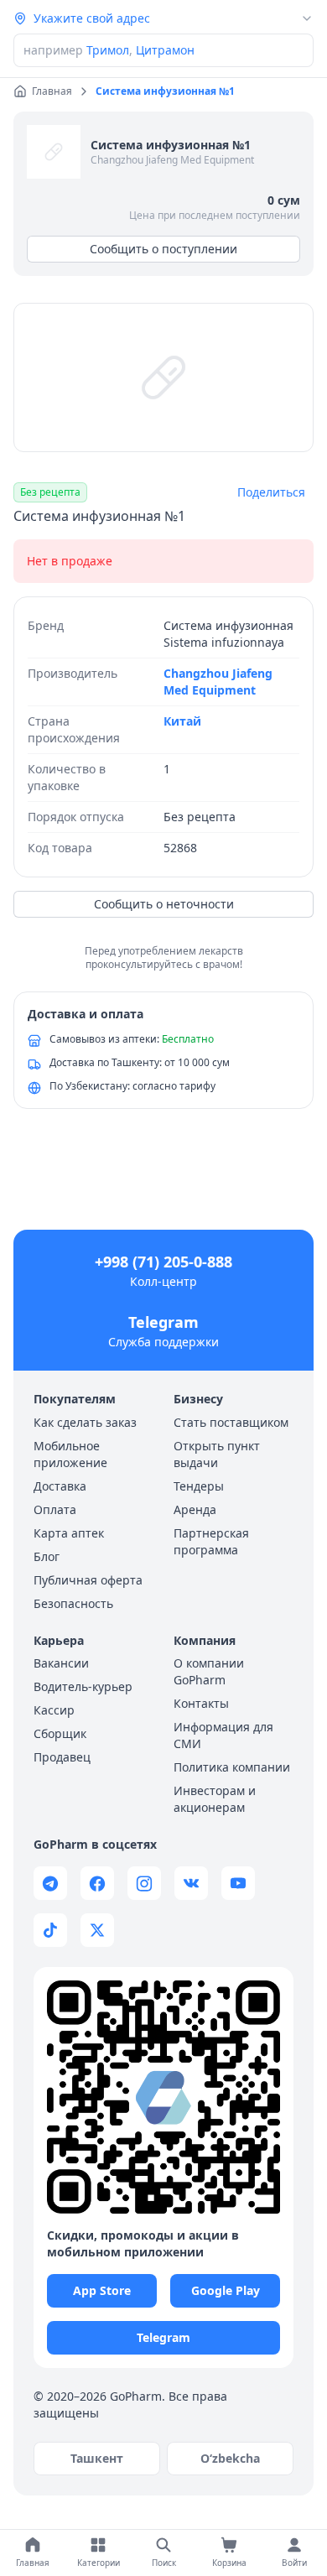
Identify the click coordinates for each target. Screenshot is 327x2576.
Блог (47, 1556)
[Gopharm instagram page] (144, 1883)
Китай (182, 721)
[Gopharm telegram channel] (50, 1883)
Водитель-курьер (83, 1686)
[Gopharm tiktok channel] (50, 1930)
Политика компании (232, 1767)
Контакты (201, 1703)
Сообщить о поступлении (163, 249)
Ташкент (97, 2458)
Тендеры (199, 1486)
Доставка (60, 1486)
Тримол (108, 50)
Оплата (55, 1509)
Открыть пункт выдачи (217, 1454)
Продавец (62, 1757)
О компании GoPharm (209, 1671)
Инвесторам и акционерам (215, 1799)
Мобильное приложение (70, 1454)
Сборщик (60, 1733)
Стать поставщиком (231, 1422)
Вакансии (61, 1663)
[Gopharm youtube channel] (238, 1883)
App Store (102, 2290)
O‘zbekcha (230, 2458)
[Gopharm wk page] (191, 1883)
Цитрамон (165, 50)
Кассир (54, 1710)
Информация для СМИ (223, 1735)
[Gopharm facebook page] (97, 1883)
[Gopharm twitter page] (97, 1930)
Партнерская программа (211, 1541)
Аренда (195, 1509)
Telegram (163, 1322)
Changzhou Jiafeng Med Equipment (172, 160)
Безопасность (73, 1603)
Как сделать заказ (85, 1422)
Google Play (226, 2290)
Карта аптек (69, 1533)
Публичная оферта (88, 1580)
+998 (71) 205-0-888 (163, 1262)
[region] (163, 377)
